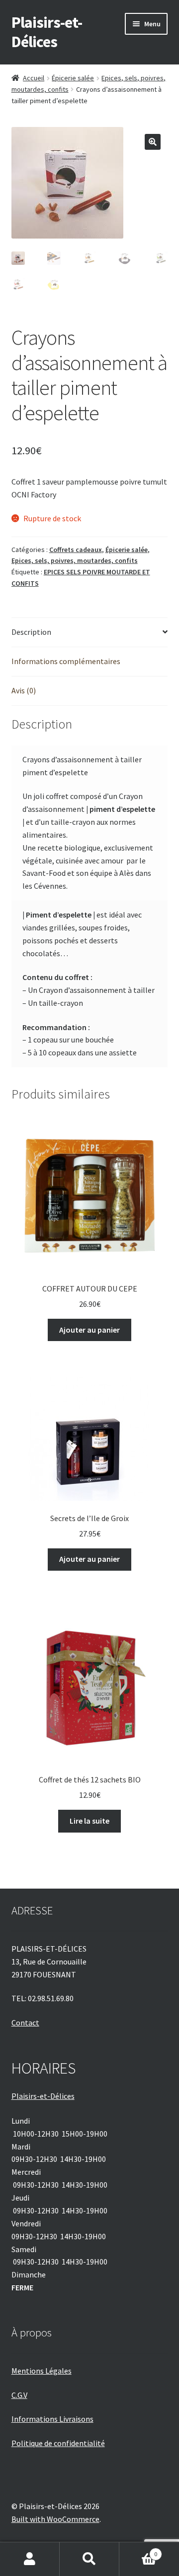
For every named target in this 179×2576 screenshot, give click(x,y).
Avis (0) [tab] (24, 690)
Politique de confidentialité (58, 2443)
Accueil (34, 78)
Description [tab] (31, 632)
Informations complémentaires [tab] (66, 661)
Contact (25, 2023)
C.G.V (19, 2395)
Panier (138, 2550)
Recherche (89, 2559)
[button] (153, 142)
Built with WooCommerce (55, 2519)
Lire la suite (89, 1821)
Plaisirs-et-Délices (47, 32)
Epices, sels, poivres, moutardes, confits (75, 560)
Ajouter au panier (89, 1330)
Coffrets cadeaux (76, 550)
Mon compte (30, 2559)
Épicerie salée (73, 78)
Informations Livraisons (52, 2419)
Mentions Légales (42, 2371)
